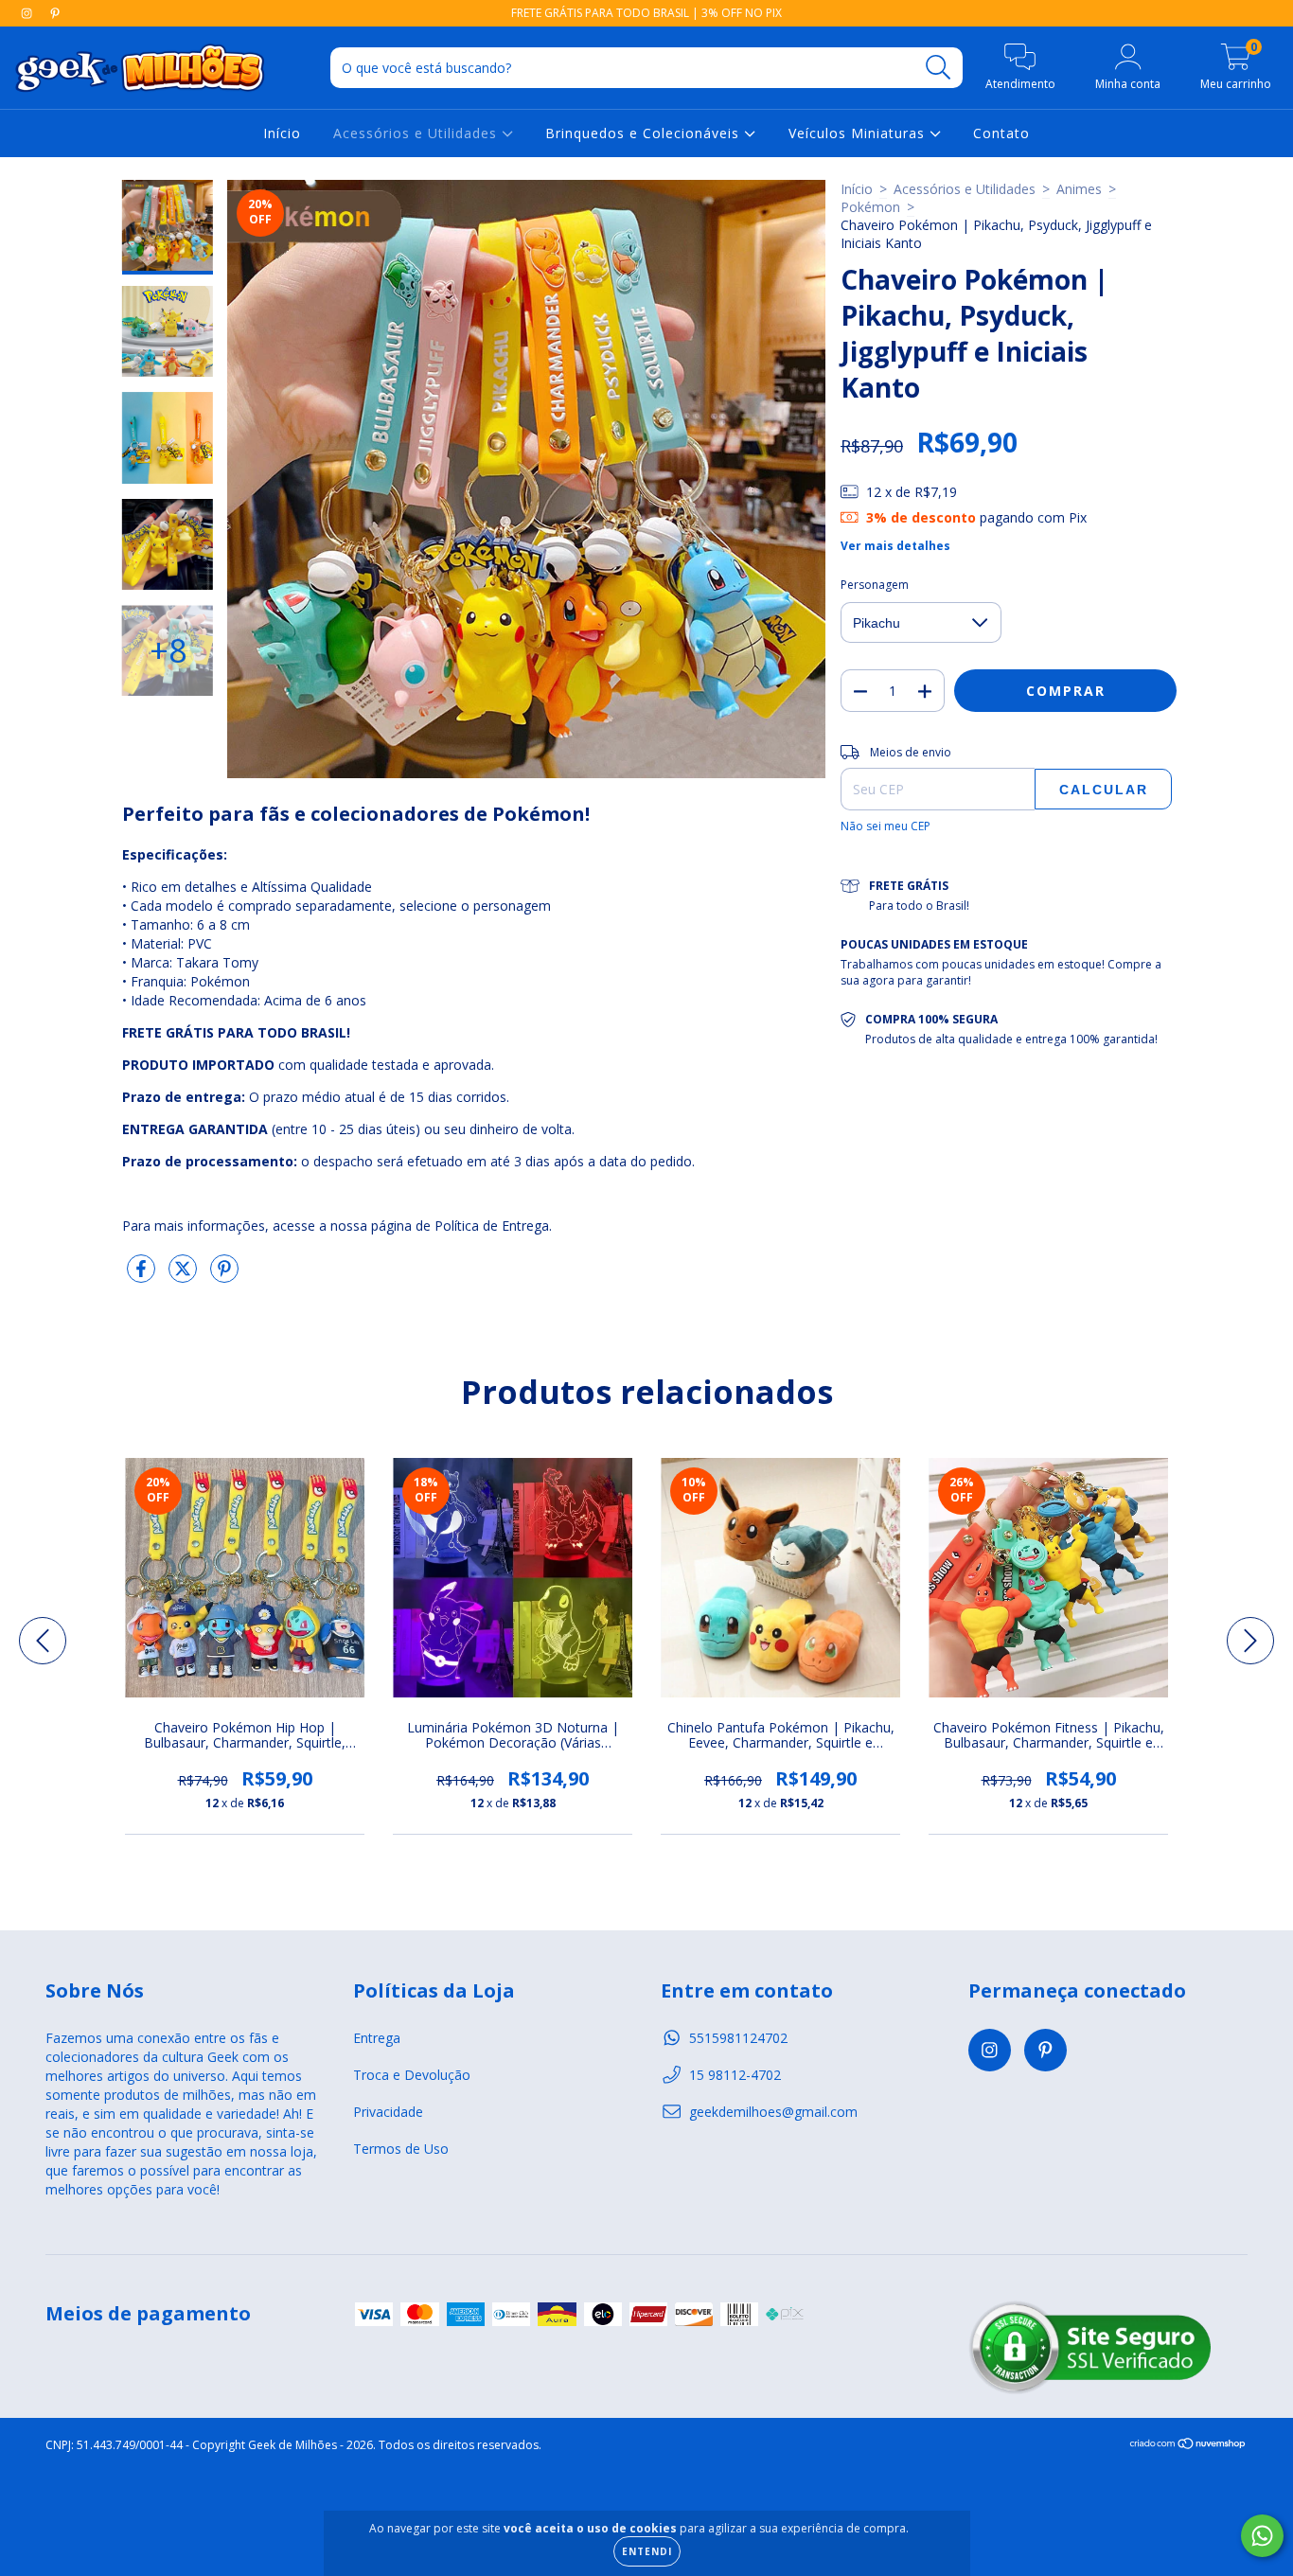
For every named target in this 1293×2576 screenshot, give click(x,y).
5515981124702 (738, 2038)
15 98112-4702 (735, 2075)
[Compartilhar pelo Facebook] (143, 1276)
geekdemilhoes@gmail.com (773, 2112)
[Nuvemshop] (1188, 2446)
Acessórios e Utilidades (417, 133)
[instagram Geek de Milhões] (28, 13)
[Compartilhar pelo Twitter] (185, 1276)
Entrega (377, 2038)
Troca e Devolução (412, 2075)
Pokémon (870, 207)
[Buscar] (939, 68)
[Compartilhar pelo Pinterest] (224, 1276)
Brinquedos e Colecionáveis (645, 133)
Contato (1001, 133)
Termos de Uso (401, 2149)
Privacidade (388, 2112)
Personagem (875, 585)
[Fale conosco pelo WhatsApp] (1262, 2536)
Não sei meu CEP (886, 826)
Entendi (647, 2551)
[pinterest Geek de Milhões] (55, 13)
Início (282, 133)
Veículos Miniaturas (859, 133)
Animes (1079, 189)
